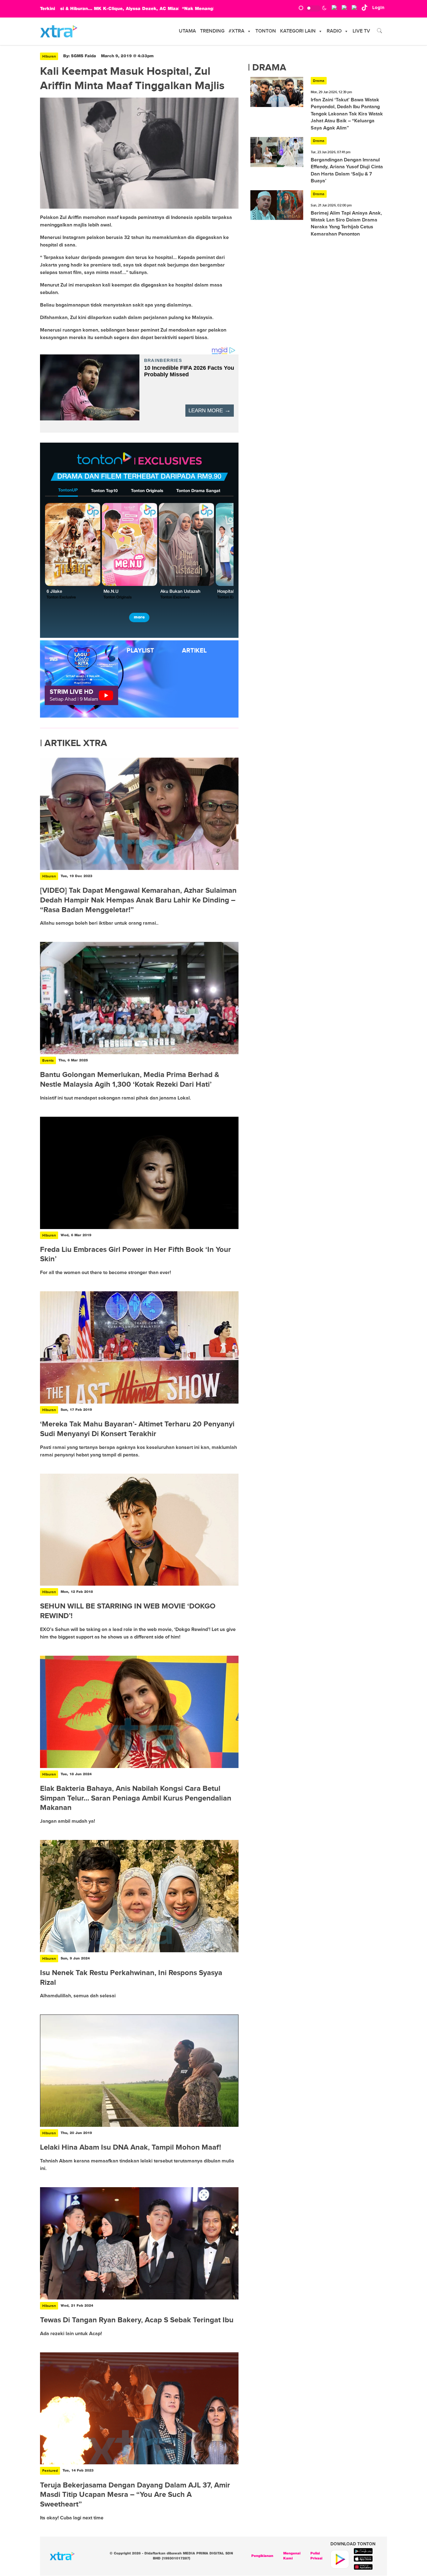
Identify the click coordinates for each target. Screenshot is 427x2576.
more (139, 617)
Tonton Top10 (104, 491)
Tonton (266, 31)
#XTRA (236, 31)
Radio (334, 31)
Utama (187, 31)
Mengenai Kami (292, 2556)
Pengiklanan (262, 2556)
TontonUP (68, 490)
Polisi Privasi (316, 2556)
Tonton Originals (147, 491)
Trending (212, 31)
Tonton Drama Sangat (198, 491)
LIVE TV (361, 31)
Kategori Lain (298, 31)
